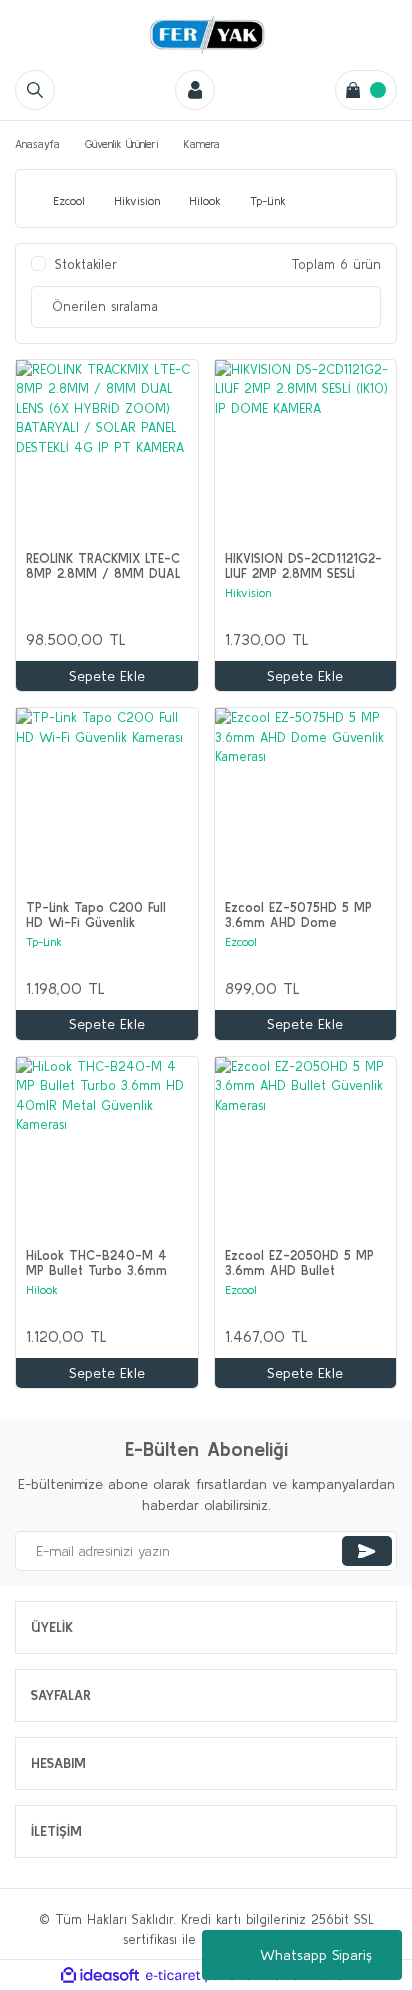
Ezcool (241, 941)
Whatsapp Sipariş (316, 1955)
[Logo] (206, 35)
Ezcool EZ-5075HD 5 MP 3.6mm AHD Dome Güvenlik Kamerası (298, 915)
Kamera (202, 144)
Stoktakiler (86, 264)
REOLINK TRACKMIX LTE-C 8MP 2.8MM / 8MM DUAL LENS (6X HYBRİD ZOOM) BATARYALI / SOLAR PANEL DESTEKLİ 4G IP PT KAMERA (104, 566)
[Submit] (367, 1551)
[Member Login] (195, 90)
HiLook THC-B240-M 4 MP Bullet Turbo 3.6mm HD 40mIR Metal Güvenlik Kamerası (103, 1263)
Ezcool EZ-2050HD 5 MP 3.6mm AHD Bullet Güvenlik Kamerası (299, 1263)
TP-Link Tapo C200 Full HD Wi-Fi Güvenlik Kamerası (96, 915)
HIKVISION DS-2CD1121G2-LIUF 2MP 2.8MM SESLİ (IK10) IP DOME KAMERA (303, 566)
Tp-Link (44, 941)
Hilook (42, 1289)
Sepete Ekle (107, 676)
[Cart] (366, 90)
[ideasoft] (100, 1976)
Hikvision (248, 592)
